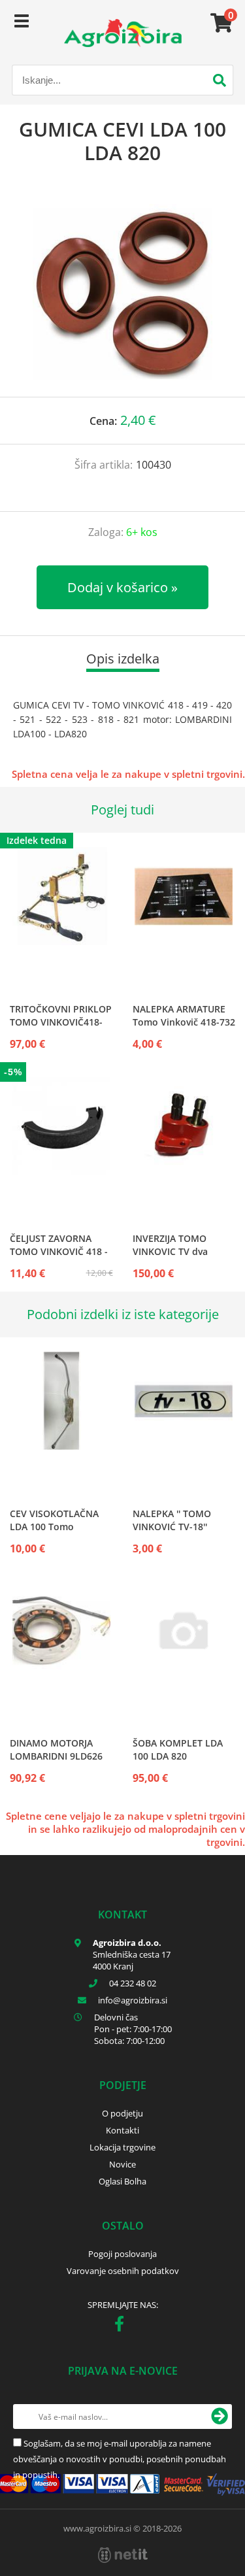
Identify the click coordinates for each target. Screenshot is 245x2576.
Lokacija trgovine (122, 2147)
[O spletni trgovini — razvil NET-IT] (123, 2555)
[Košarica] (220, 23)
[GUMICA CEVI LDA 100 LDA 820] (122, 294)
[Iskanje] (220, 82)
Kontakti (122, 2130)
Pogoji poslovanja (122, 2254)
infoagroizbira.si (133, 2000)
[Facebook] (122, 2326)
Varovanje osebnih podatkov (123, 2271)
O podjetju (122, 2113)
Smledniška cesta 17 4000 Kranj (132, 1960)
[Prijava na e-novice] (220, 2417)
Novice (122, 2164)
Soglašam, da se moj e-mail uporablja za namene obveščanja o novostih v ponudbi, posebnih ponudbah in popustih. (120, 2459)
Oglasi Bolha (122, 2181)
